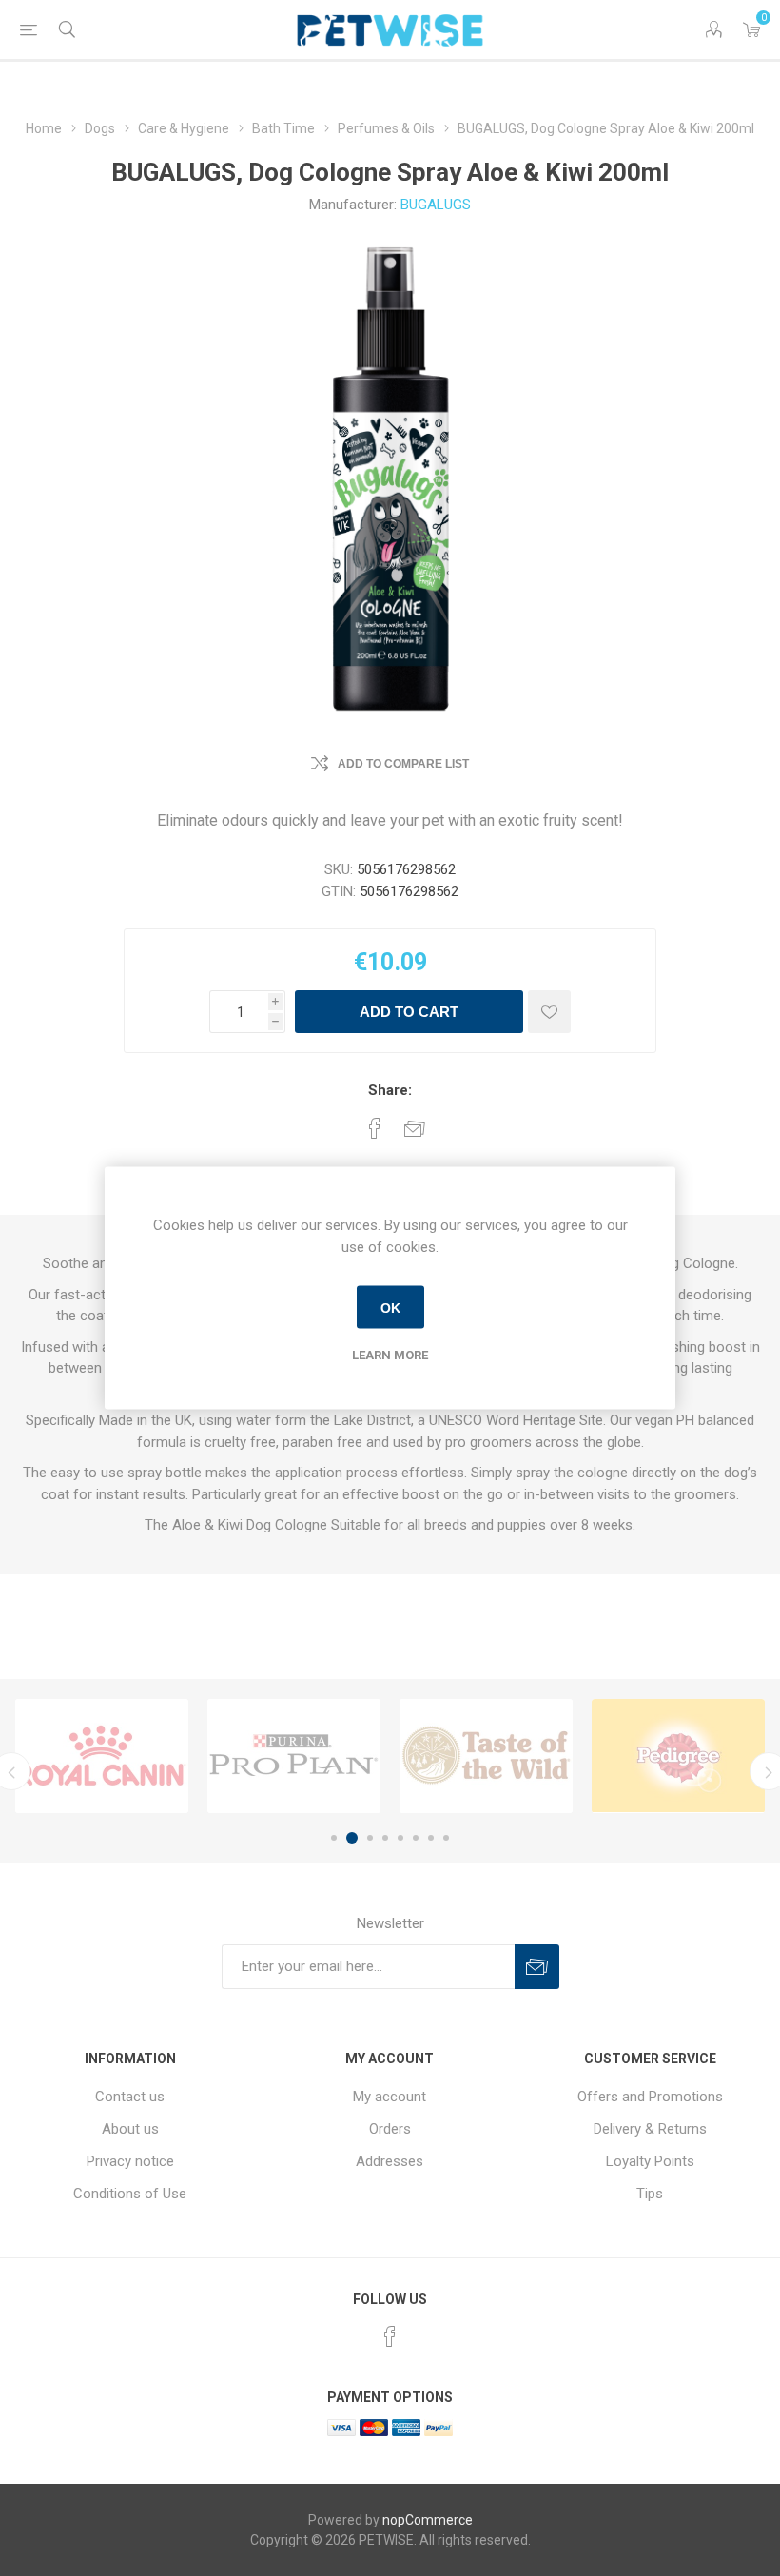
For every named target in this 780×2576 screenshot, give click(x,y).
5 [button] (400, 1838)
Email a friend (415, 1128)
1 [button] (334, 1838)
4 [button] (385, 1838)
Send (537, 1967)
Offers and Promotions (650, 2097)
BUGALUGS (436, 205)
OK (390, 1307)
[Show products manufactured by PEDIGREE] (678, 1756)
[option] (102, 1756)
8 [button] (446, 1838)
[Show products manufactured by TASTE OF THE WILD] (486, 1756)
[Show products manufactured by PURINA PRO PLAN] (294, 1756)
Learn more (390, 1355)
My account (390, 2097)
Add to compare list (403, 764)
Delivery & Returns (650, 2129)
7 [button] (431, 1838)
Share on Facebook (375, 1128)
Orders (390, 2129)
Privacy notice (130, 2161)
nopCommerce (428, 2520)
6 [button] (416, 1838)
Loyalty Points (650, 2161)
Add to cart (409, 1012)
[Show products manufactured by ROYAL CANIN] (102, 1756)
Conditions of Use (130, 2194)
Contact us (130, 2097)
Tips (650, 2194)
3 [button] (367, 1838)
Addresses (390, 2161)
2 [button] (349, 1838)
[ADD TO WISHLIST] (549, 1012)
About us (130, 2129)
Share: (390, 1090)
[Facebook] (390, 2336)
